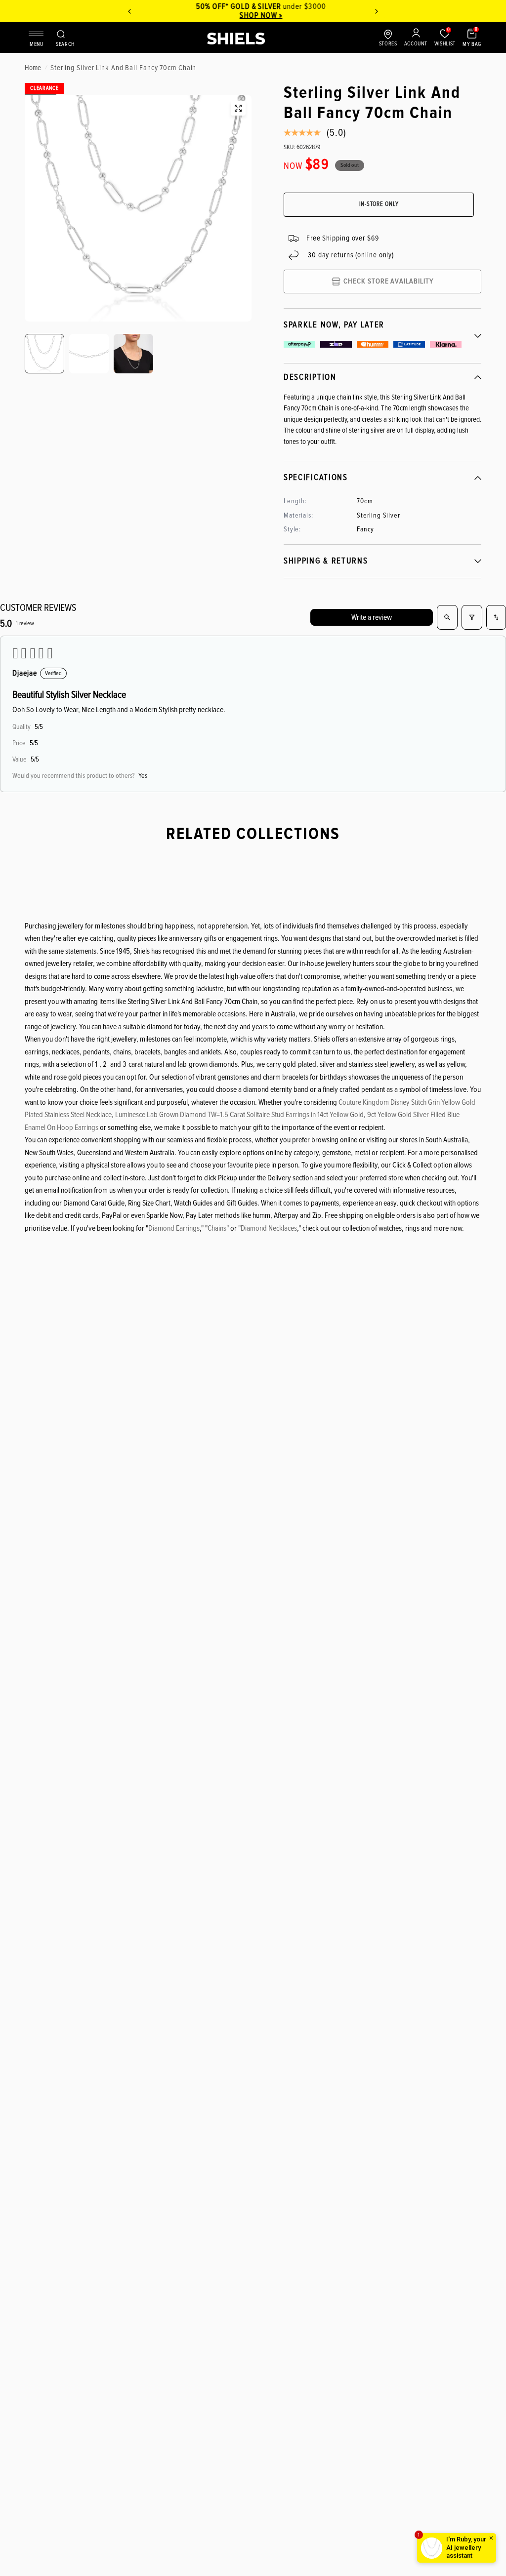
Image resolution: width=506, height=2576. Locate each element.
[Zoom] (238, 108)
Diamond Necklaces (269, 1228)
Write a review (372, 617)
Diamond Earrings (174, 1228)
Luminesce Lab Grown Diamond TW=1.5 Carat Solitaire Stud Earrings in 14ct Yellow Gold (239, 1115)
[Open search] (447, 617)
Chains (217, 1228)
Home (33, 68)
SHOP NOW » (253, 15)
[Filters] (472, 617)
